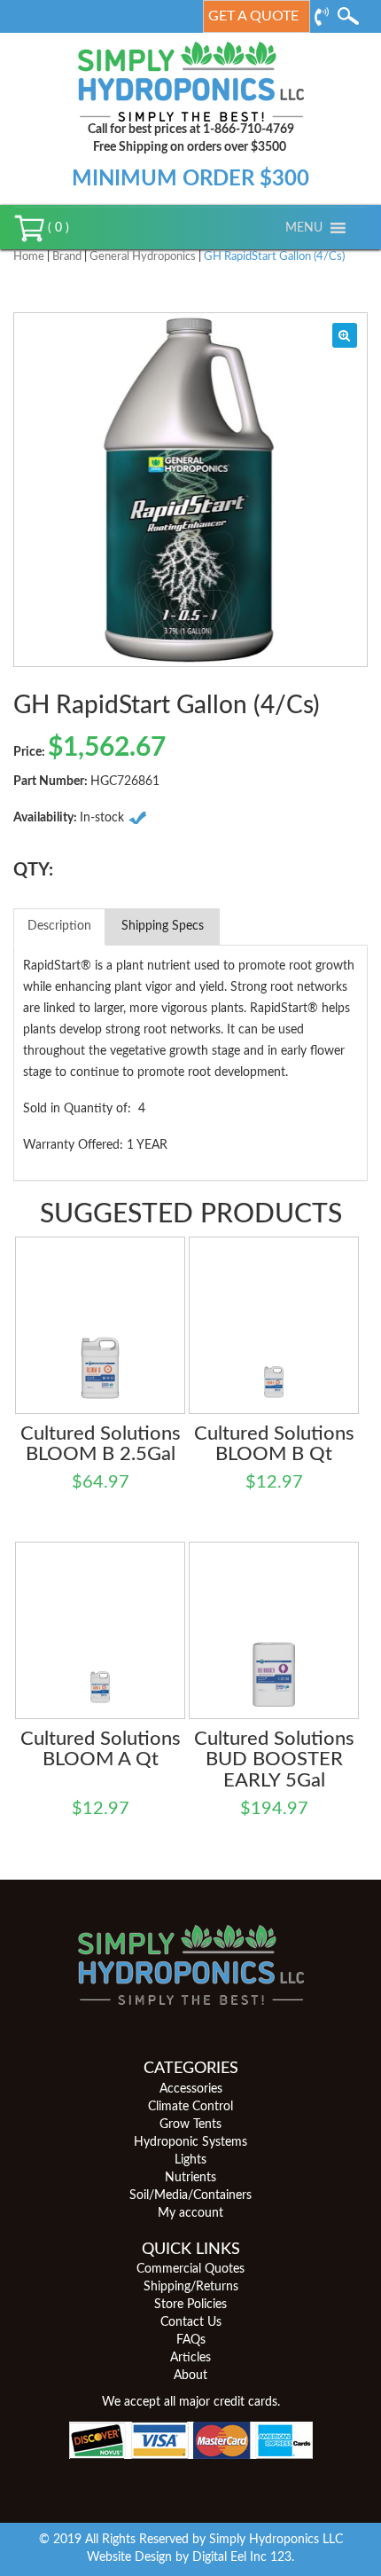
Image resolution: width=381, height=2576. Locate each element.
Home (29, 257)
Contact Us (191, 2322)
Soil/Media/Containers (190, 2195)
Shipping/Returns (191, 2287)
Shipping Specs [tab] (163, 926)
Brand (67, 257)
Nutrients (190, 2178)
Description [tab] (59, 926)
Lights (190, 2160)
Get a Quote (253, 16)
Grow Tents (190, 2124)
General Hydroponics (143, 257)
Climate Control (190, 2107)
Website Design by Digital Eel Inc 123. (190, 2557)
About (190, 2376)
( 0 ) (57, 228)
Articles (190, 2358)
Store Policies (190, 2305)
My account (190, 2213)
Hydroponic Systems (190, 2142)
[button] (304, 228)
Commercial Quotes (190, 2269)
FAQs (191, 2340)
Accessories (191, 2089)
